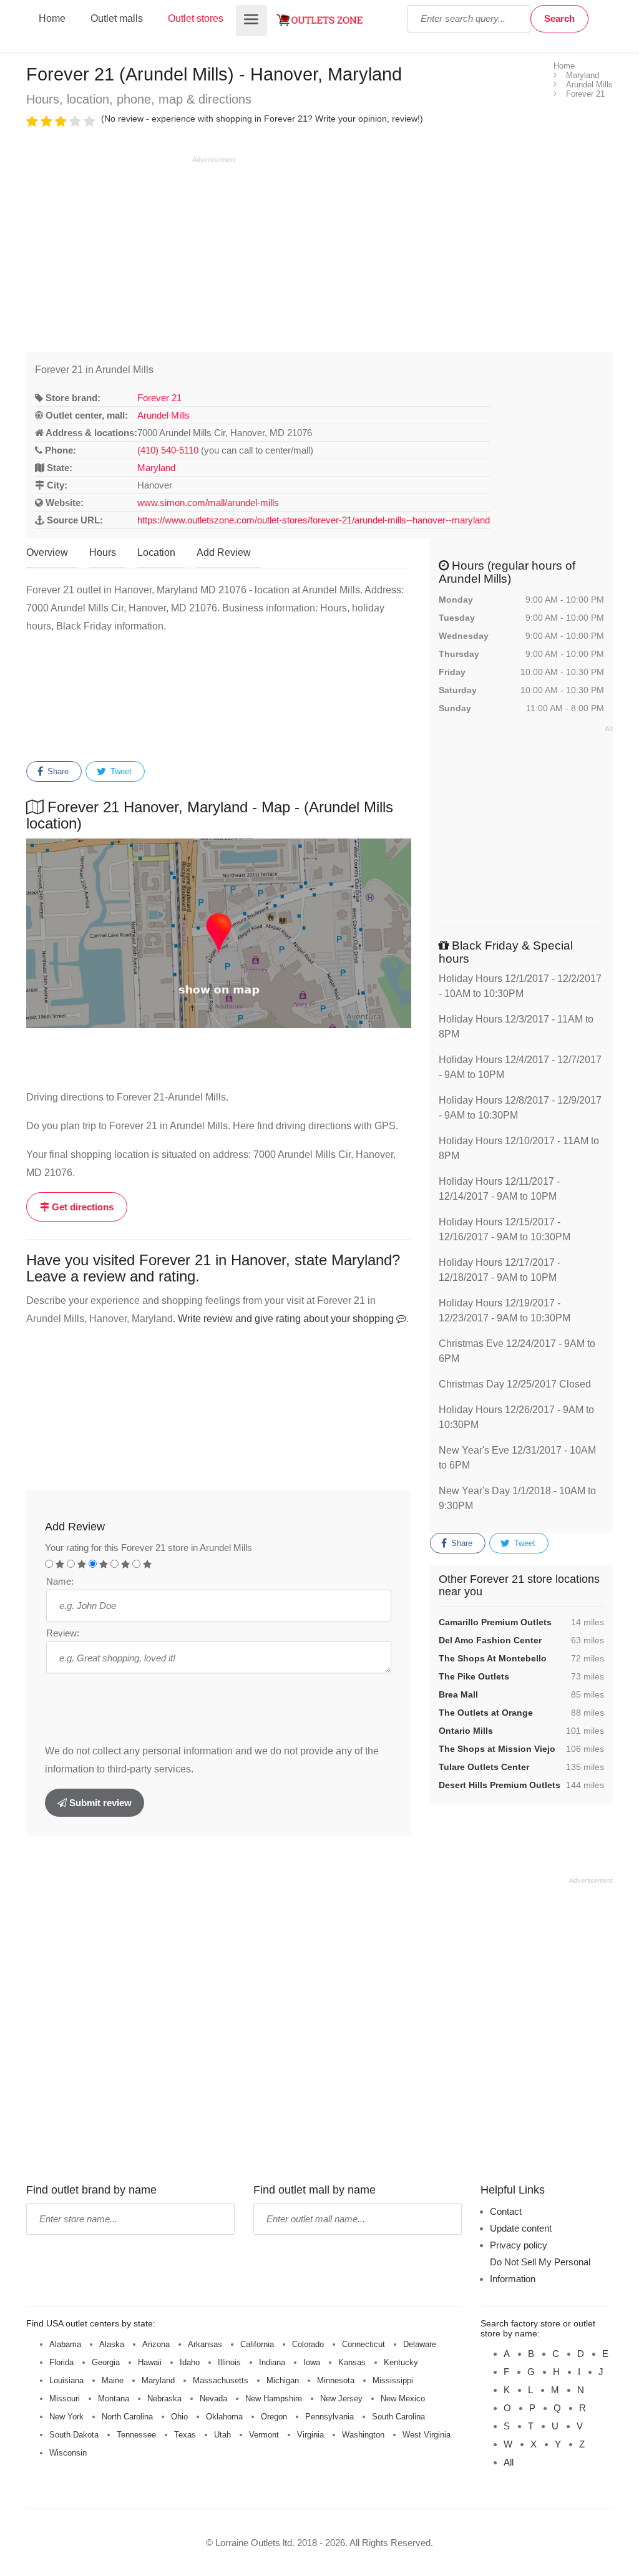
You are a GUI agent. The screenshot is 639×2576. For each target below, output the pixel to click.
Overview (47, 552)
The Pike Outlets (474, 1676)
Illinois (229, 2362)
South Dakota (74, 2435)
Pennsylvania (329, 2417)
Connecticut (363, 2344)
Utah (222, 2435)
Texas (185, 2435)
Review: (63, 1633)
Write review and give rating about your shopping (287, 1319)
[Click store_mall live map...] (219, 933)
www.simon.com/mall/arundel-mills (208, 503)
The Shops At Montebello (493, 1658)
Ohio (179, 2417)
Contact (506, 2211)
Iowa (312, 2362)
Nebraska (164, 2399)
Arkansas (205, 2344)
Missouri (65, 2399)
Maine (113, 2380)
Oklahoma (224, 2417)
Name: (60, 1581)
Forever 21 (159, 398)
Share (57, 771)
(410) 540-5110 (168, 450)
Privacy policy (519, 2245)
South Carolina (398, 2417)
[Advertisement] (131, 252)
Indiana (272, 2362)
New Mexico (403, 2399)
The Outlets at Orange (486, 1713)
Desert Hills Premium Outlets (500, 1785)
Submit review (99, 1803)
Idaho (190, 2362)
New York (66, 2417)
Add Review (224, 552)
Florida (61, 2362)
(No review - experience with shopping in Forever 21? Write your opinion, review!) (262, 119)
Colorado (308, 2344)
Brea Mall (458, 1694)
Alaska (112, 2344)
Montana (114, 2399)
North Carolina (127, 2417)
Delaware (420, 2344)
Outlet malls (117, 18)
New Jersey (341, 2399)
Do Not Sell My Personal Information (540, 2270)
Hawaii (150, 2362)
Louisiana (66, 2380)
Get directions (81, 1207)
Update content (521, 2228)
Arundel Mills (163, 415)
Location (156, 552)
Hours (103, 552)
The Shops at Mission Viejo (497, 1749)
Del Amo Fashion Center (490, 1640)
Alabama (65, 2344)
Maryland (156, 468)
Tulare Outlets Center (484, 1767)
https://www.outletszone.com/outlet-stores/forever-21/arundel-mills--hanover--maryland (314, 520)
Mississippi (393, 2380)
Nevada (213, 2399)
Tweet (120, 771)
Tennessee (136, 2435)
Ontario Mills (466, 1731)
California (257, 2344)
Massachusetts (221, 2380)
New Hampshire (274, 2399)
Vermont (264, 2435)
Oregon (274, 2417)
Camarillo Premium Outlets (495, 1622)
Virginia (310, 2435)
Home (52, 18)
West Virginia (427, 2435)
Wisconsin (68, 2453)
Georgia (106, 2362)
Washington (363, 2435)
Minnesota (336, 2380)
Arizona (156, 2344)
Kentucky (401, 2362)
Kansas (352, 2362)
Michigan (283, 2380)
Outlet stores (196, 18)
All (509, 2462)
